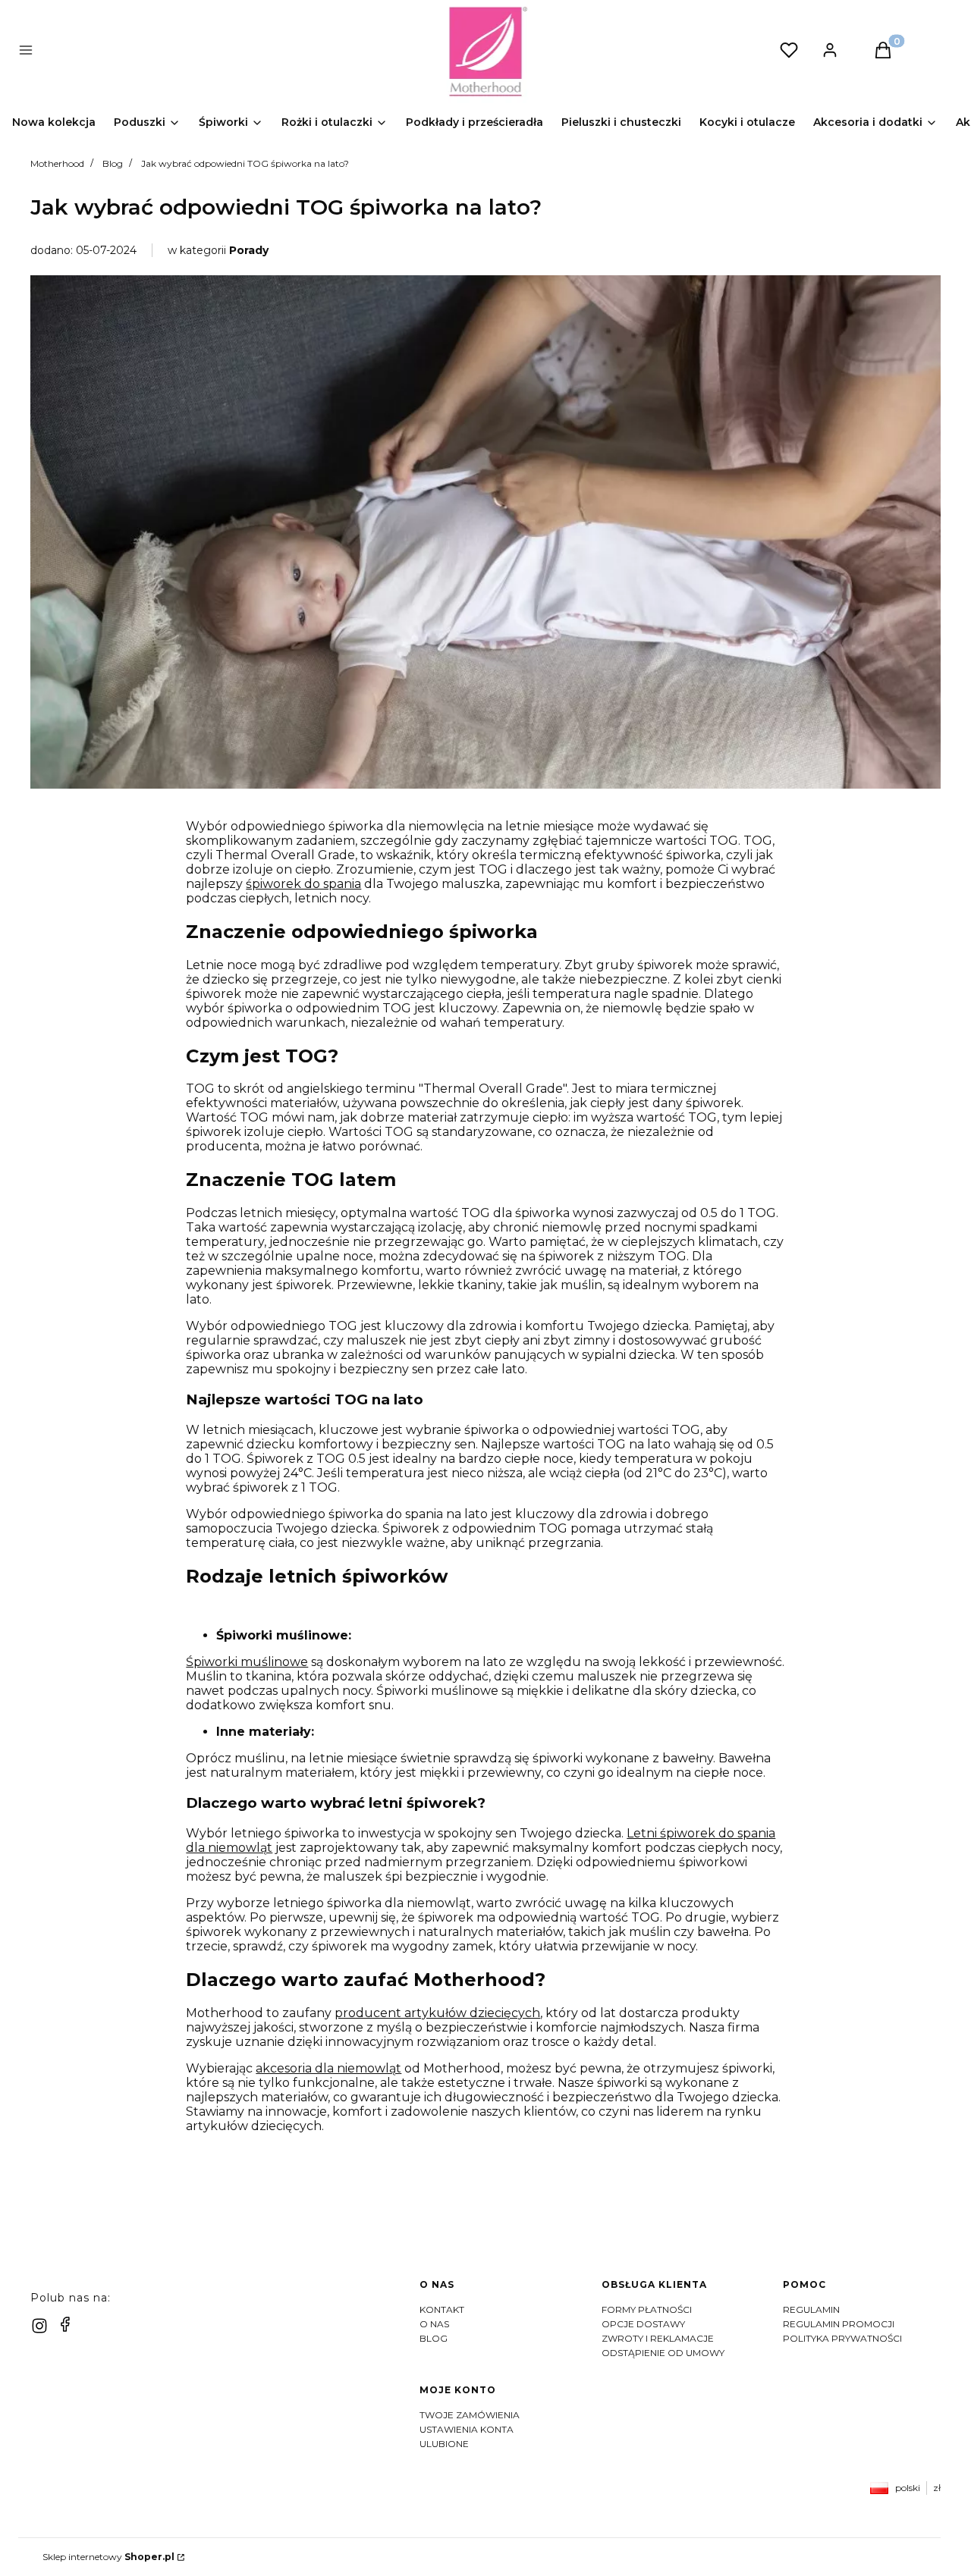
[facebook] (65, 2324)
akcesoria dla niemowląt (328, 2068)
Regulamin (811, 2309)
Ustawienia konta (467, 2429)
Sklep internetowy (108, 2557)
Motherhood (57, 163)
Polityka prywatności (842, 2338)
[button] (252, 52)
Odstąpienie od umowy (663, 2353)
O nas (434, 2324)
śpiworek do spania (303, 884)
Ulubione (444, 2444)
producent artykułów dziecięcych (437, 2013)
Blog (113, 163)
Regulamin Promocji (839, 2324)
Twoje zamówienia (470, 2415)
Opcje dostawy (643, 2324)
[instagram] (39, 2326)
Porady (249, 250)
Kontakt (442, 2309)
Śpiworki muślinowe (247, 1662)
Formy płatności (647, 2309)
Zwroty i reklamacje (658, 2338)
